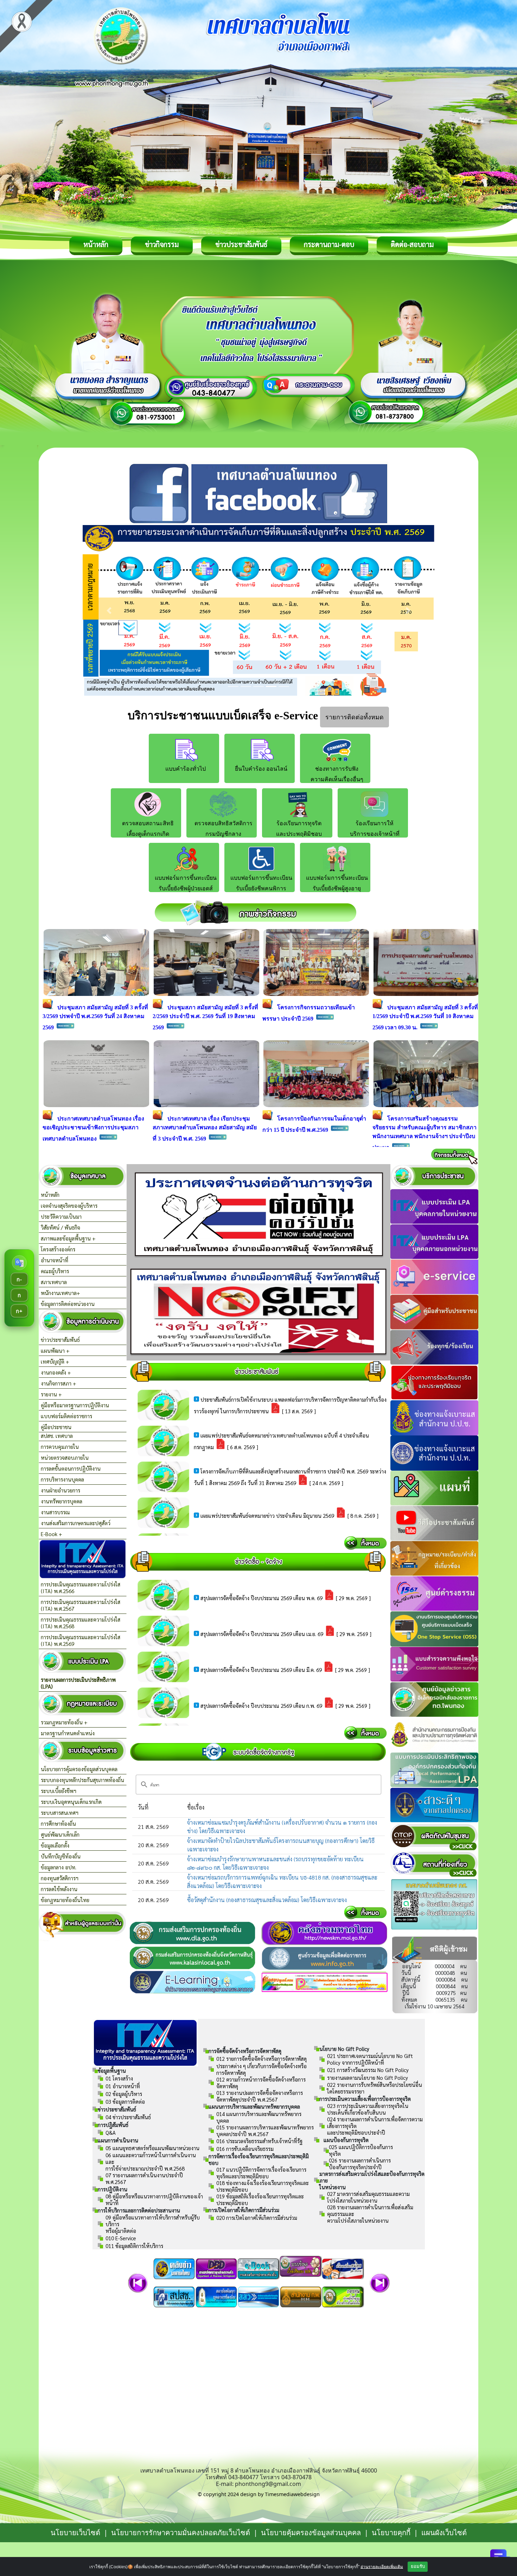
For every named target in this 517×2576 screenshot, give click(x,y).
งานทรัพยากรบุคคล (62, 1501)
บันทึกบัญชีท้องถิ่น (61, 1856)
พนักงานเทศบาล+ (60, 1293)
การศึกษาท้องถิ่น (58, 1823)
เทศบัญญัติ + (55, 1361)
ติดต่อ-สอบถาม (412, 244)
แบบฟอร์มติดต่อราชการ (66, 1416)
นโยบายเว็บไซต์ (75, 2533)
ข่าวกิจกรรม (162, 244)
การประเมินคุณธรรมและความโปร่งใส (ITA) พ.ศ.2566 (81, 1587)
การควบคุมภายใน (60, 1447)
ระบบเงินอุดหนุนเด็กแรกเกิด (71, 1802)
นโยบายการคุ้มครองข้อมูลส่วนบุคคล (79, 1769)
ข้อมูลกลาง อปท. (59, 1867)
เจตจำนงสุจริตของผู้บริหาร (69, 1205)
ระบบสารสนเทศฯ (60, 1813)
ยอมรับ (418, 2566)
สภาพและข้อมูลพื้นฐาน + (68, 1238)
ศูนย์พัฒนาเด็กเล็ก (60, 1834)
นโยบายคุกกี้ (392, 2533)
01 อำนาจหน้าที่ (123, 2086)
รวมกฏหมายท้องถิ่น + (64, 1722)
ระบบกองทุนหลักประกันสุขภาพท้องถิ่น (82, 1780)
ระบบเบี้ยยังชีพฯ (59, 1791)
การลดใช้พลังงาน (59, 1889)
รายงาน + (51, 1394)
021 (370, 2059)
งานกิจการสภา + (59, 1383)
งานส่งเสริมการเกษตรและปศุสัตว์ (76, 1523)
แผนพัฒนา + (55, 1350)
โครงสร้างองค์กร (58, 1249)
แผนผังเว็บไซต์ (444, 2533)
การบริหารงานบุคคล (62, 1479)
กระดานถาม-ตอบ (329, 244)
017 (261, 2173)
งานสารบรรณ (55, 1512)
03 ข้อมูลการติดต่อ (125, 2101)
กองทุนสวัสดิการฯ (60, 1878)
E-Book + (52, 1534)
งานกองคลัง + (56, 1372)
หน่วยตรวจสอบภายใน (65, 1457)
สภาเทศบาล (54, 1282)
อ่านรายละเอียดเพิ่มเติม (382, 2566)
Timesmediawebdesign (292, 2494)
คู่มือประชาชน (56, 1427)
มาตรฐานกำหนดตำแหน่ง (68, 1733)
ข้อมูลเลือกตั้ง (55, 1845)
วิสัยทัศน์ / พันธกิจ (60, 1227)
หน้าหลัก (96, 244)
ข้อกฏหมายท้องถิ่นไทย (65, 1900)
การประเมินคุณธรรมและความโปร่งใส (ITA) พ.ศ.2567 (81, 1605)
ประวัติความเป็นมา (61, 1216)
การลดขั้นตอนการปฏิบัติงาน (71, 1468)
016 (245, 2149)
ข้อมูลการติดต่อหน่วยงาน (68, 1304)
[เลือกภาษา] (19, 1263)
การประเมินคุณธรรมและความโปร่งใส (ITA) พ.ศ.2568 (81, 1623)
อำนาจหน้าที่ (55, 1260)
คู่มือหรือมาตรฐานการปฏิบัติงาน (75, 1405)
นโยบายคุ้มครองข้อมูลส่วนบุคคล (311, 2533)
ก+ (19, 1311)
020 (257, 2218)
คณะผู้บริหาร (55, 1271)
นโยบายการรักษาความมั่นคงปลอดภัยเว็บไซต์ (181, 2533)
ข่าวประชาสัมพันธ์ (241, 244)
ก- (19, 1279)
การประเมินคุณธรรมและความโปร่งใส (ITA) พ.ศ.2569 (81, 1640)
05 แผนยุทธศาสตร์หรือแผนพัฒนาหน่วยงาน (152, 2148)
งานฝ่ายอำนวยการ (60, 1490)
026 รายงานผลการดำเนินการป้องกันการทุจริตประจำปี (360, 2164)
